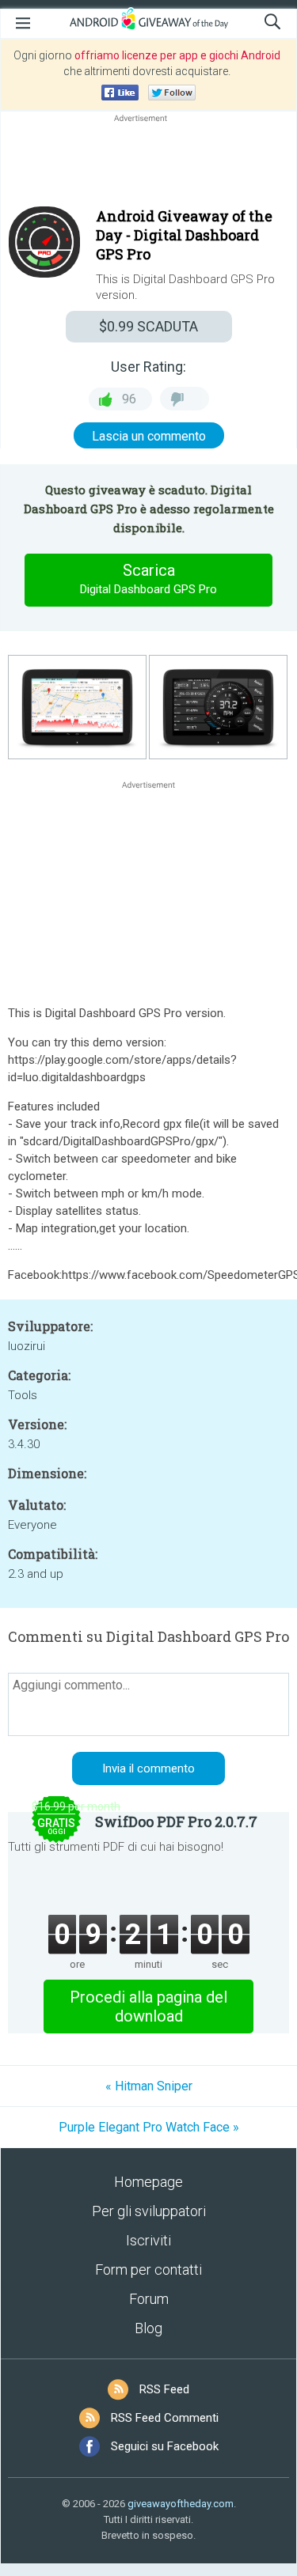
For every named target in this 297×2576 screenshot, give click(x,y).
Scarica (148, 579)
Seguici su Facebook (165, 2446)
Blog (148, 2328)
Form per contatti (148, 2270)
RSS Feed (164, 2389)
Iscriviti (148, 2240)
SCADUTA (148, 326)
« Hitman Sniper (149, 2086)
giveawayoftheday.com (181, 2504)
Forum (149, 2299)
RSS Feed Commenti (165, 2418)
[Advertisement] (148, 164)
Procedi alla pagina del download (148, 2007)
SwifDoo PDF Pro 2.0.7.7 (176, 1821)
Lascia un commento (149, 436)
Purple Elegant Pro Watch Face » (149, 2127)
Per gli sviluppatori (149, 2211)
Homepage (148, 2182)
